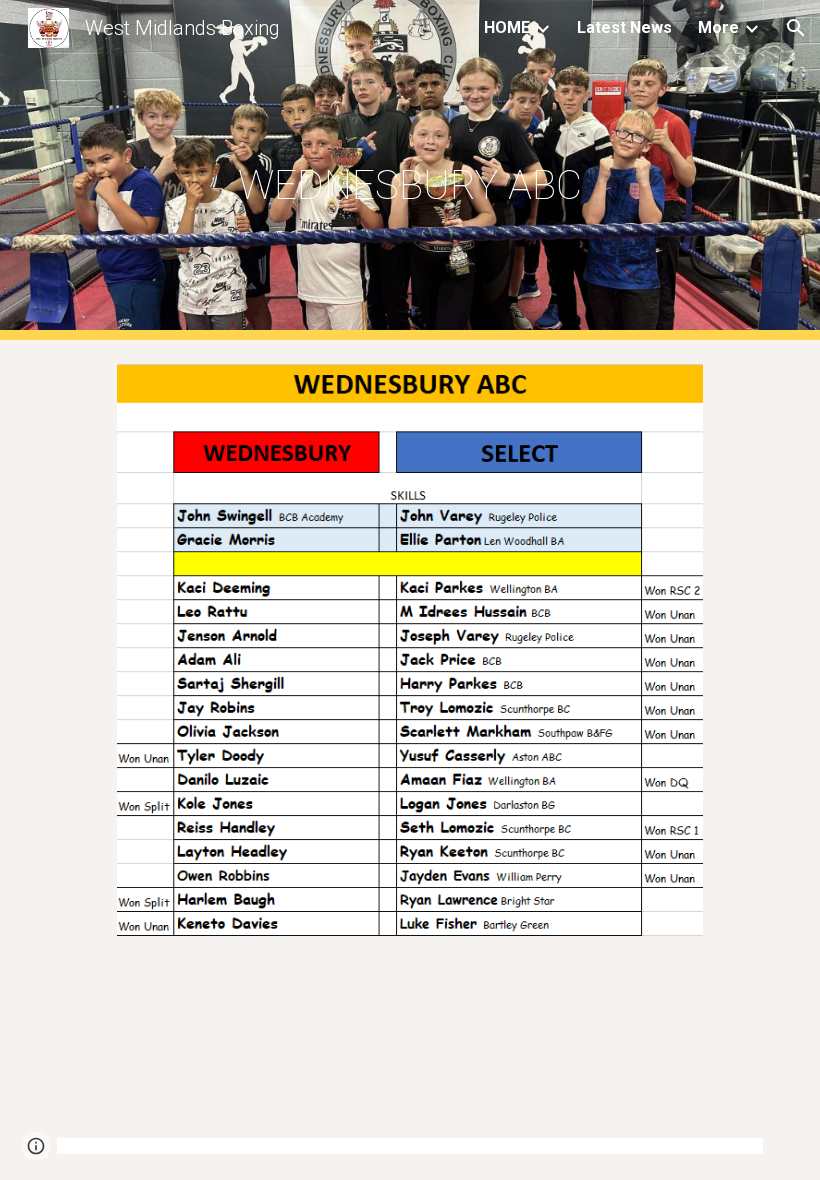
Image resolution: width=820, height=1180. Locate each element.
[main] (410, 170)
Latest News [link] (624, 27)
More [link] (718, 27)
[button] (796, 28)
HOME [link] (507, 27)
